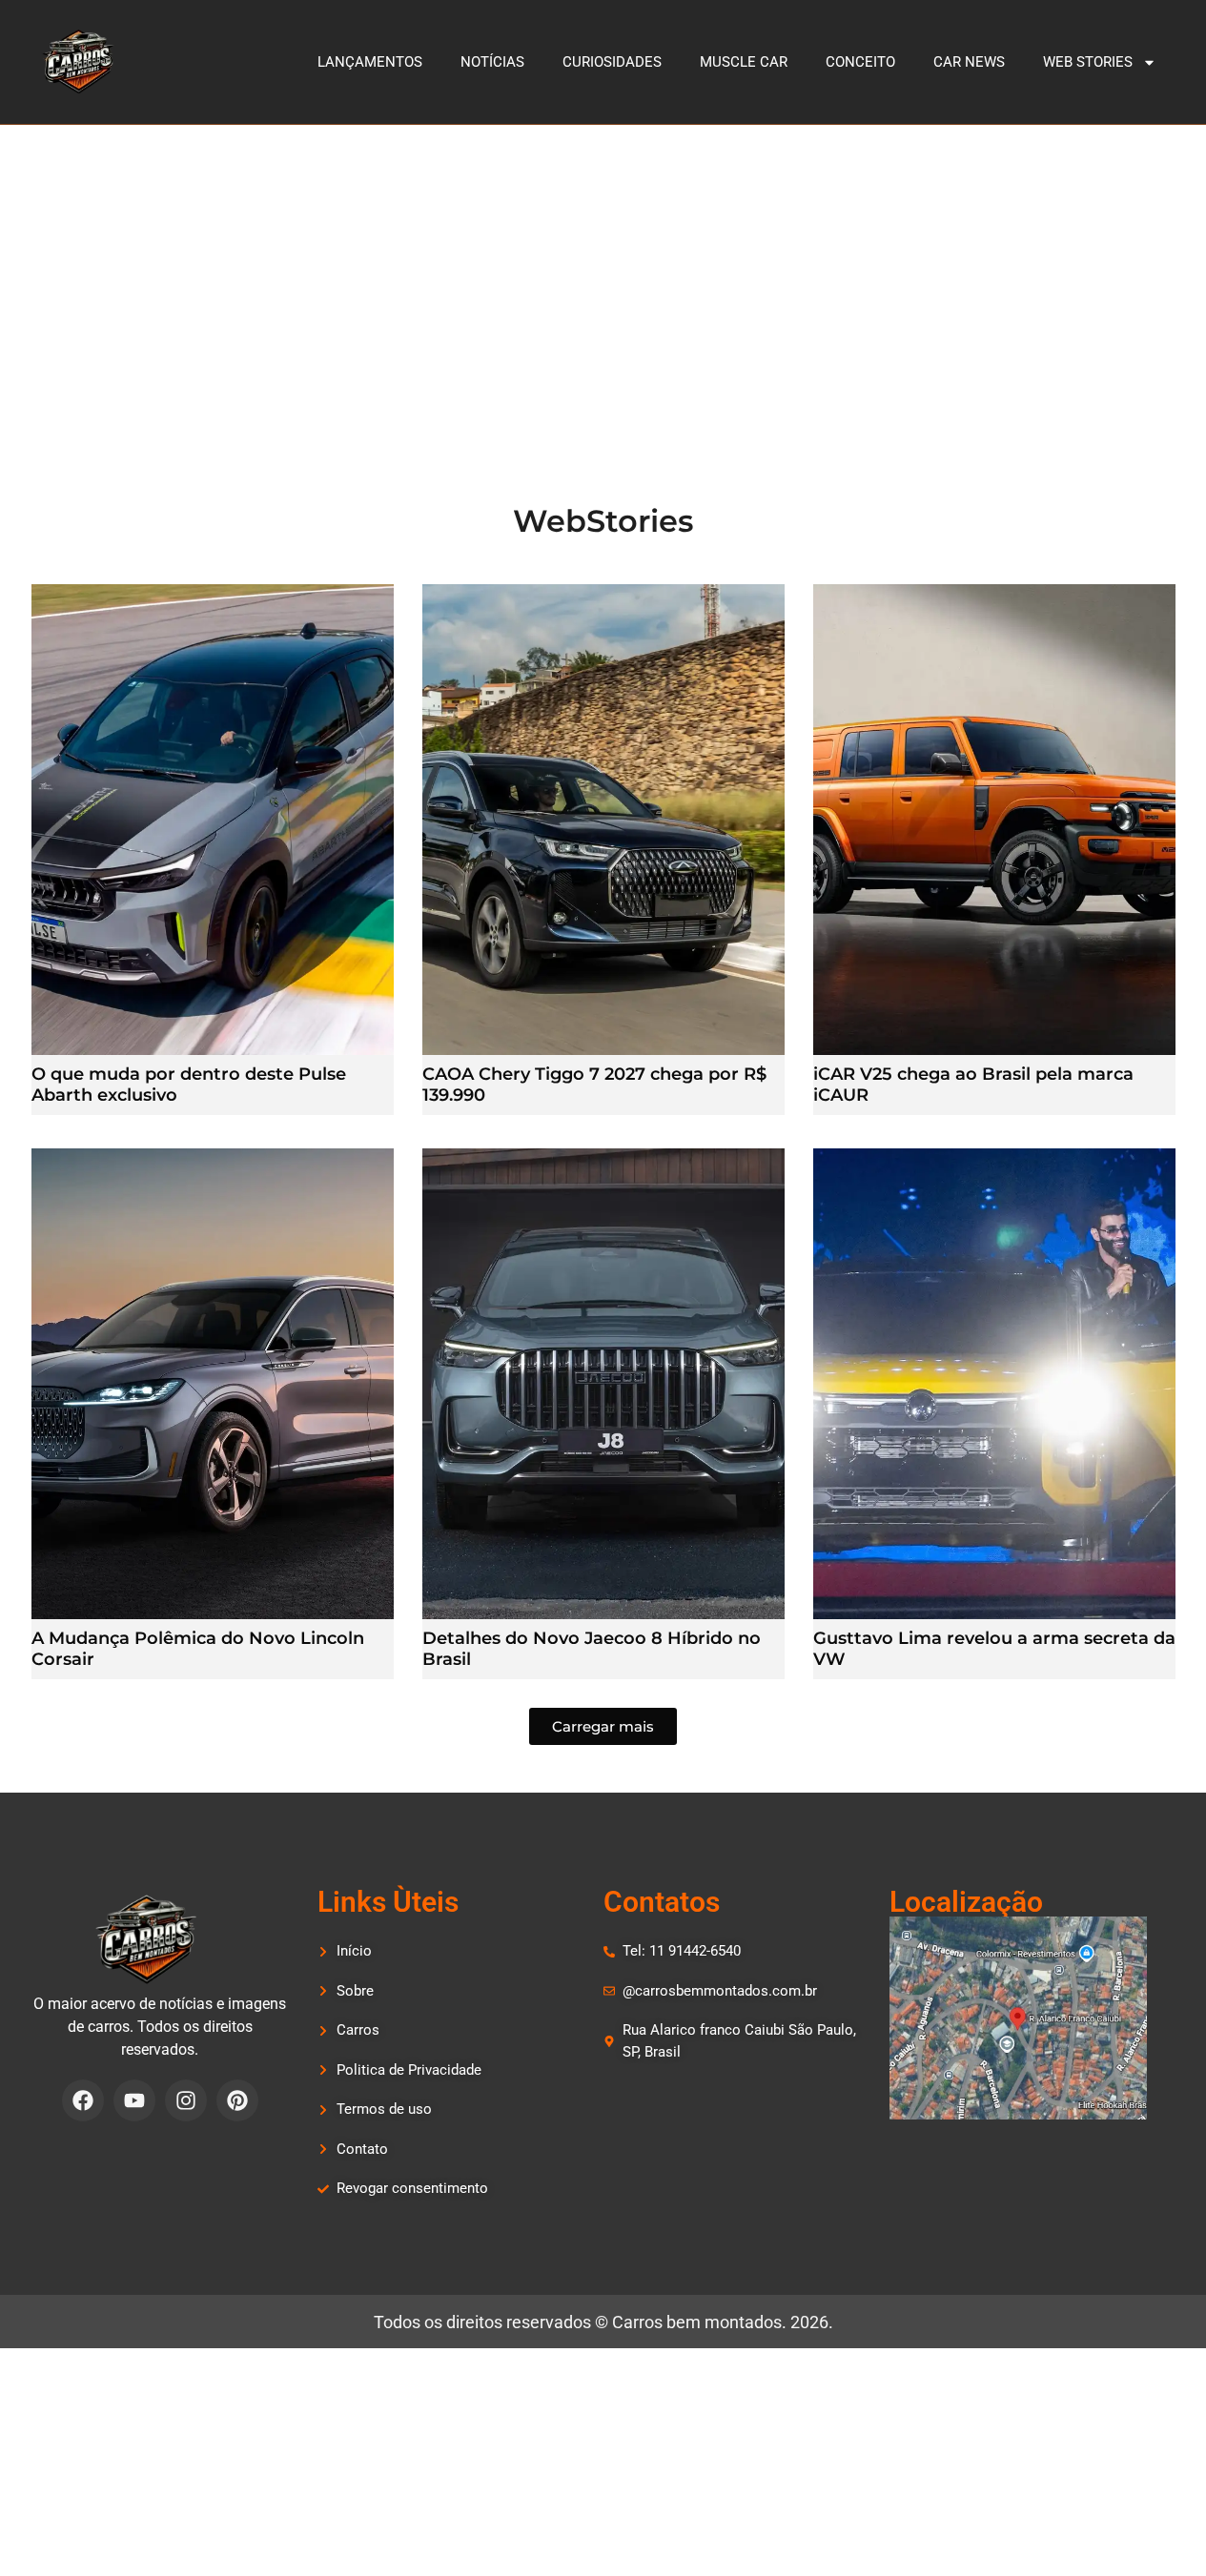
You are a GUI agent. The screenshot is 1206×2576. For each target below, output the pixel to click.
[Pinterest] (237, 2100)
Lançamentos (370, 62)
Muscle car (744, 62)
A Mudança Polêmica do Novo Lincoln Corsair (198, 1649)
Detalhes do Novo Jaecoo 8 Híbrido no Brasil (592, 1649)
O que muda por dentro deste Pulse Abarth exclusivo (189, 1085)
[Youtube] (134, 2100)
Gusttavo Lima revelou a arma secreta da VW (994, 1649)
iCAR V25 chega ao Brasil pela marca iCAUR (973, 1085)
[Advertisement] (603, 268)
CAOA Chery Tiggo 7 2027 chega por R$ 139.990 (594, 1085)
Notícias (492, 62)
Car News (969, 62)
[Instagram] (186, 2100)
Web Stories (1088, 62)
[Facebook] (83, 2100)
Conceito (860, 62)
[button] (603, 1726)
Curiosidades (612, 62)
